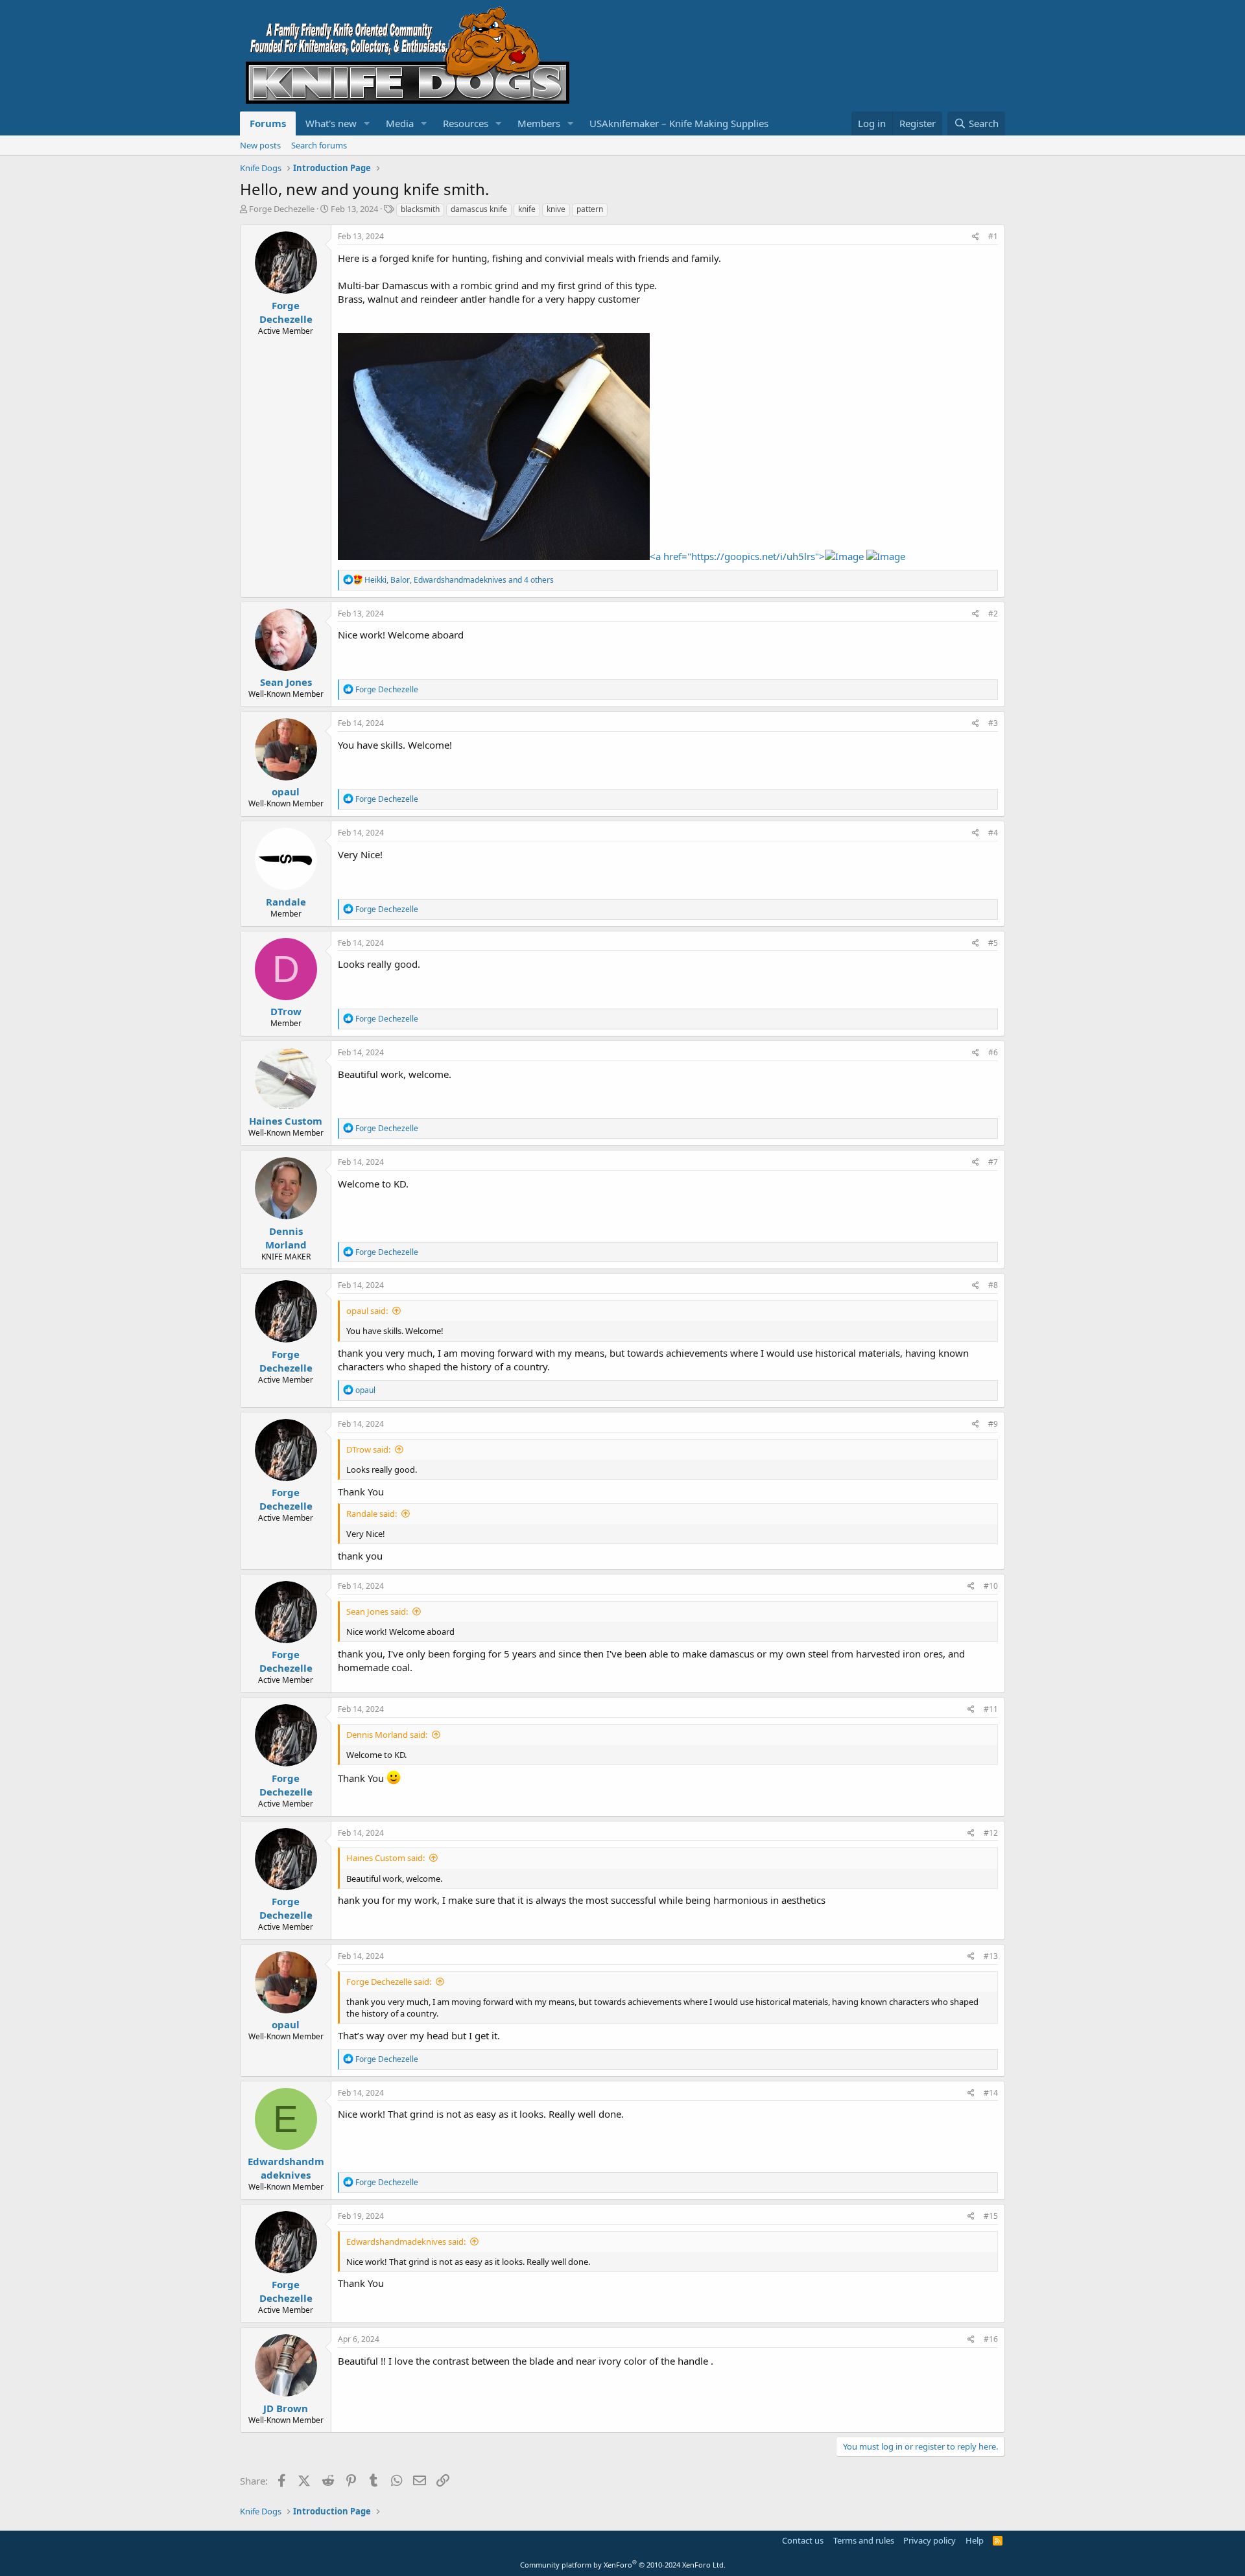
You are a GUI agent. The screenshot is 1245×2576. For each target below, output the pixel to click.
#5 (993, 943)
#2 (993, 614)
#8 (993, 1285)
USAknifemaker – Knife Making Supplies (679, 123)
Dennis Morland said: (387, 1735)
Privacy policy (930, 2540)
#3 (993, 723)
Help (975, 2540)
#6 (993, 1052)
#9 (993, 1424)
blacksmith (420, 209)
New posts (260, 145)
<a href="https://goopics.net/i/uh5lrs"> (737, 556)
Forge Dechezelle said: (389, 1982)
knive (556, 209)
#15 (991, 2216)
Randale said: (372, 1514)
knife (527, 209)
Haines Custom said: (385, 1858)
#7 (993, 1162)
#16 (991, 2339)
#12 (991, 1833)
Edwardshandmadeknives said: (406, 2242)
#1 (993, 236)
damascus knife (479, 209)
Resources (466, 123)
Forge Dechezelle (282, 209)
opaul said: (367, 1311)
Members (539, 123)
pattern (590, 209)
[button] (367, 123)
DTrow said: (368, 1449)
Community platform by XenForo (623, 2565)
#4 (993, 833)
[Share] (976, 237)
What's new (331, 123)
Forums (268, 123)
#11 (991, 1709)
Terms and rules (864, 2540)
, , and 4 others (459, 580)
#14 (991, 2093)
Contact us (803, 2540)
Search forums (319, 145)
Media (400, 123)
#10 (991, 1586)
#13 (991, 1956)
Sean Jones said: (377, 1611)
